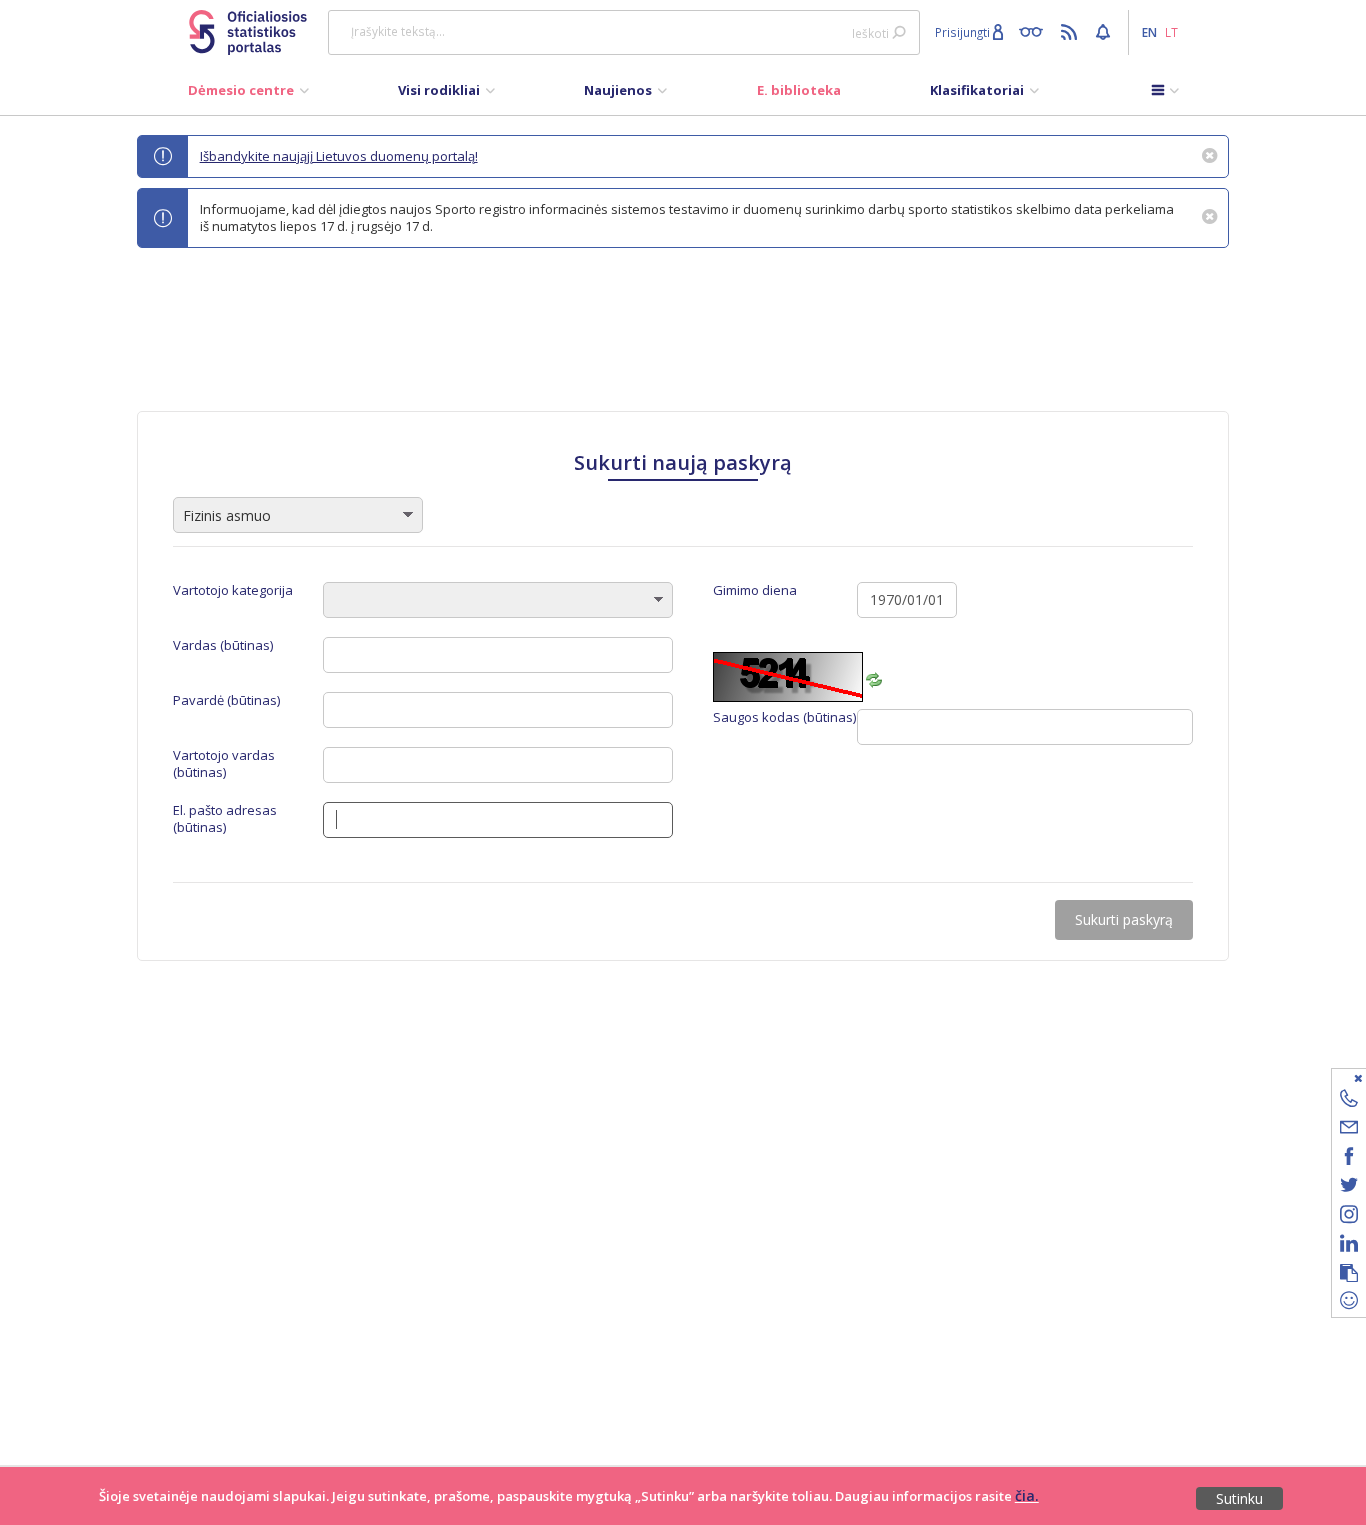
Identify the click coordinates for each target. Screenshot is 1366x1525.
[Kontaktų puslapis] (1349, 1101)
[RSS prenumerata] (1071, 31)
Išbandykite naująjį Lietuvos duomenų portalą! (339, 156)
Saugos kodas (784, 717)
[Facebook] (1349, 1159)
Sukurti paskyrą (1124, 919)
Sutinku (1239, 1498)
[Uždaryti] (1336, 1077)
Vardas (223, 645)
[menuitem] (248, 95)
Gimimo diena (755, 590)
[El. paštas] (1349, 1130)
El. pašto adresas (225, 819)
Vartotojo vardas (224, 764)
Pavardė (226, 700)
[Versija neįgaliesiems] (1035, 31)
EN (1149, 32)
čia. (1027, 1495)
